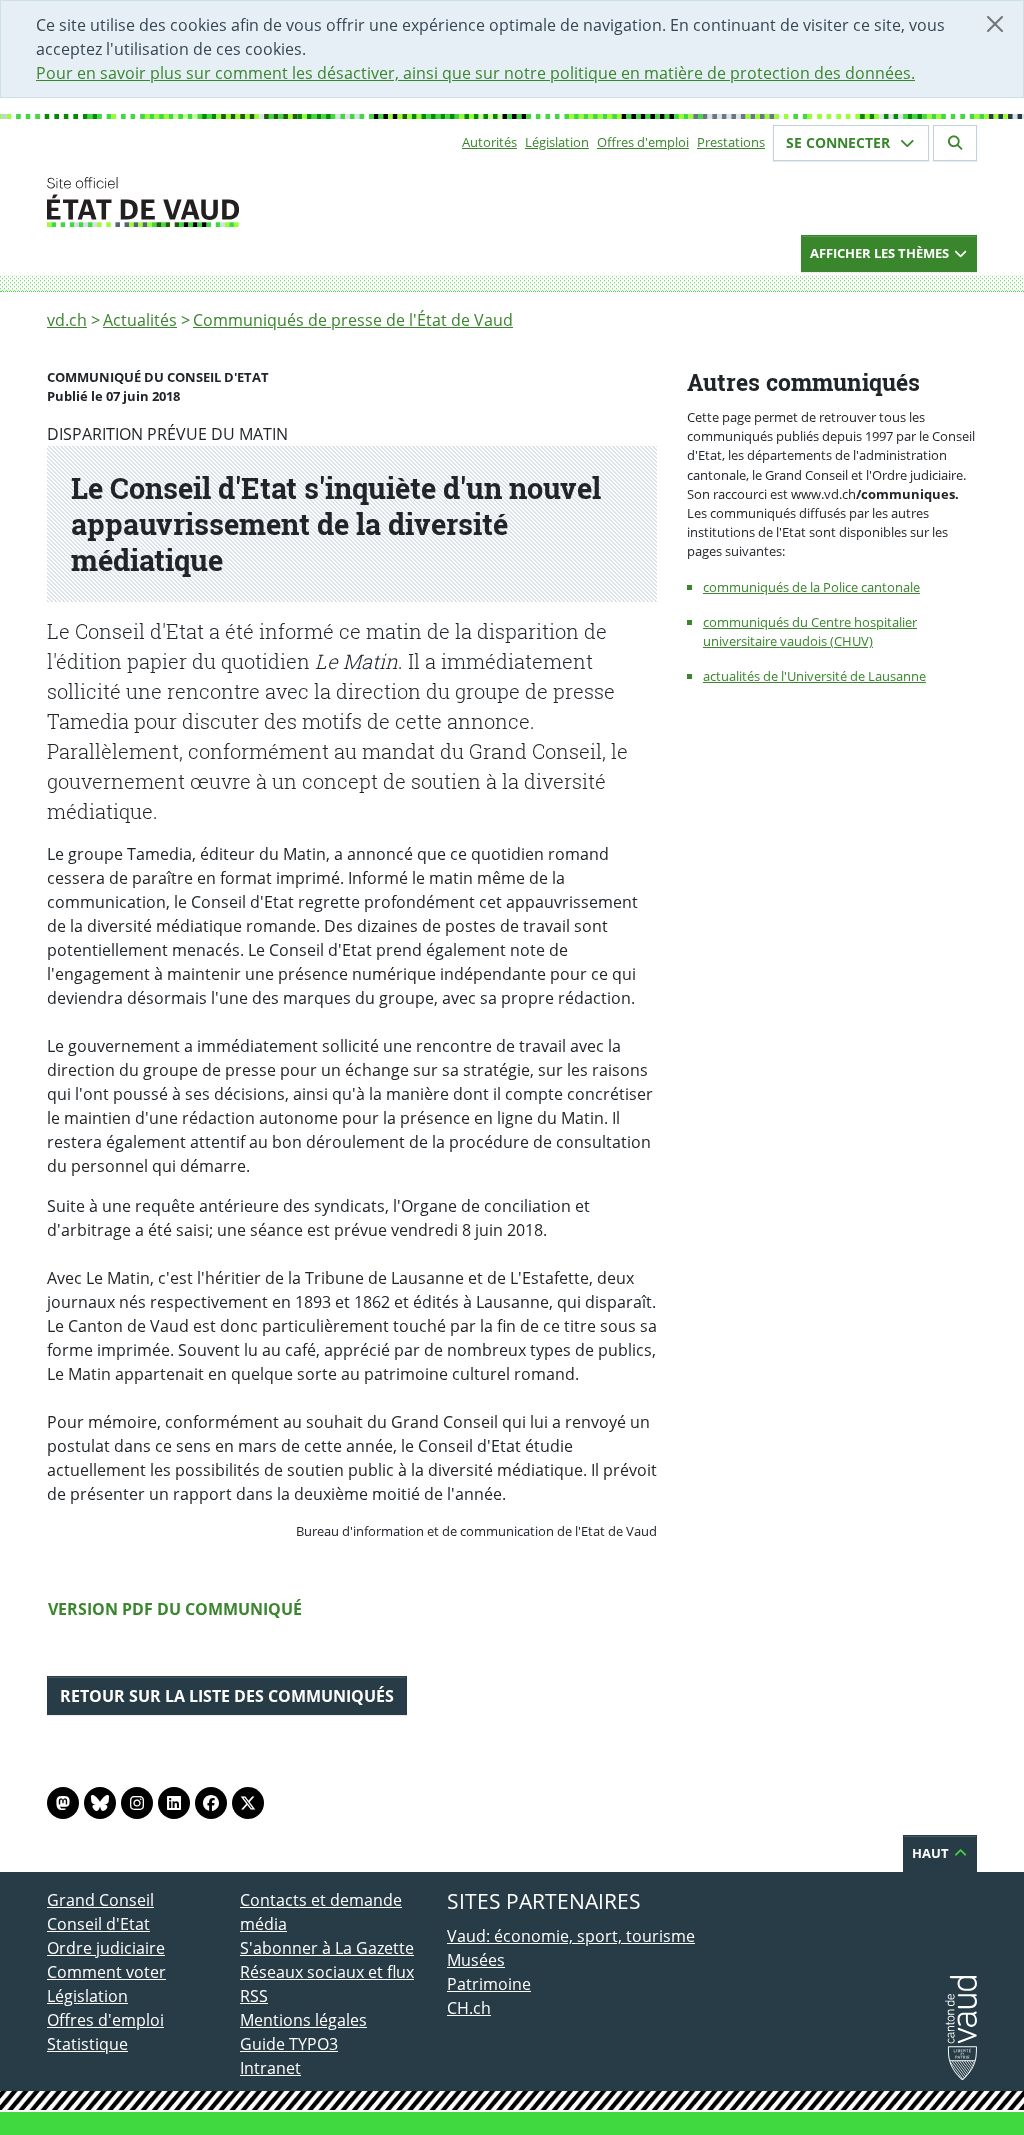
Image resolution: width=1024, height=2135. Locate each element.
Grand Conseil (100, 1900)
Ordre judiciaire (106, 1948)
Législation (557, 142)
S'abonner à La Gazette (327, 1948)
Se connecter (840, 142)
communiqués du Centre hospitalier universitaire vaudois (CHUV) (810, 631)
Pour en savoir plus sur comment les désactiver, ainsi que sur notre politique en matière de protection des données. (475, 73)
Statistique (87, 2044)
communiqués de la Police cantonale (811, 587)
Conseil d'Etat (98, 1924)
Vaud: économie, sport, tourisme (571, 1936)
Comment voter (106, 1972)
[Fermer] (995, 24)
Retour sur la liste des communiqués (227, 1696)
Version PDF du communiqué (175, 1609)
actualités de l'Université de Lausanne (814, 676)
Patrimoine (489, 1984)
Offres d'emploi (643, 142)
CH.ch (469, 2008)
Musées (476, 1960)
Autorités (489, 142)
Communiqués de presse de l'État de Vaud (353, 320)
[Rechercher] (955, 143)
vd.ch (67, 320)
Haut (932, 1853)
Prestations (731, 142)
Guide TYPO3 (289, 2044)
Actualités (140, 320)
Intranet (270, 2068)
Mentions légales (303, 2020)
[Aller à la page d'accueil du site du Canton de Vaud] (232, 202)
